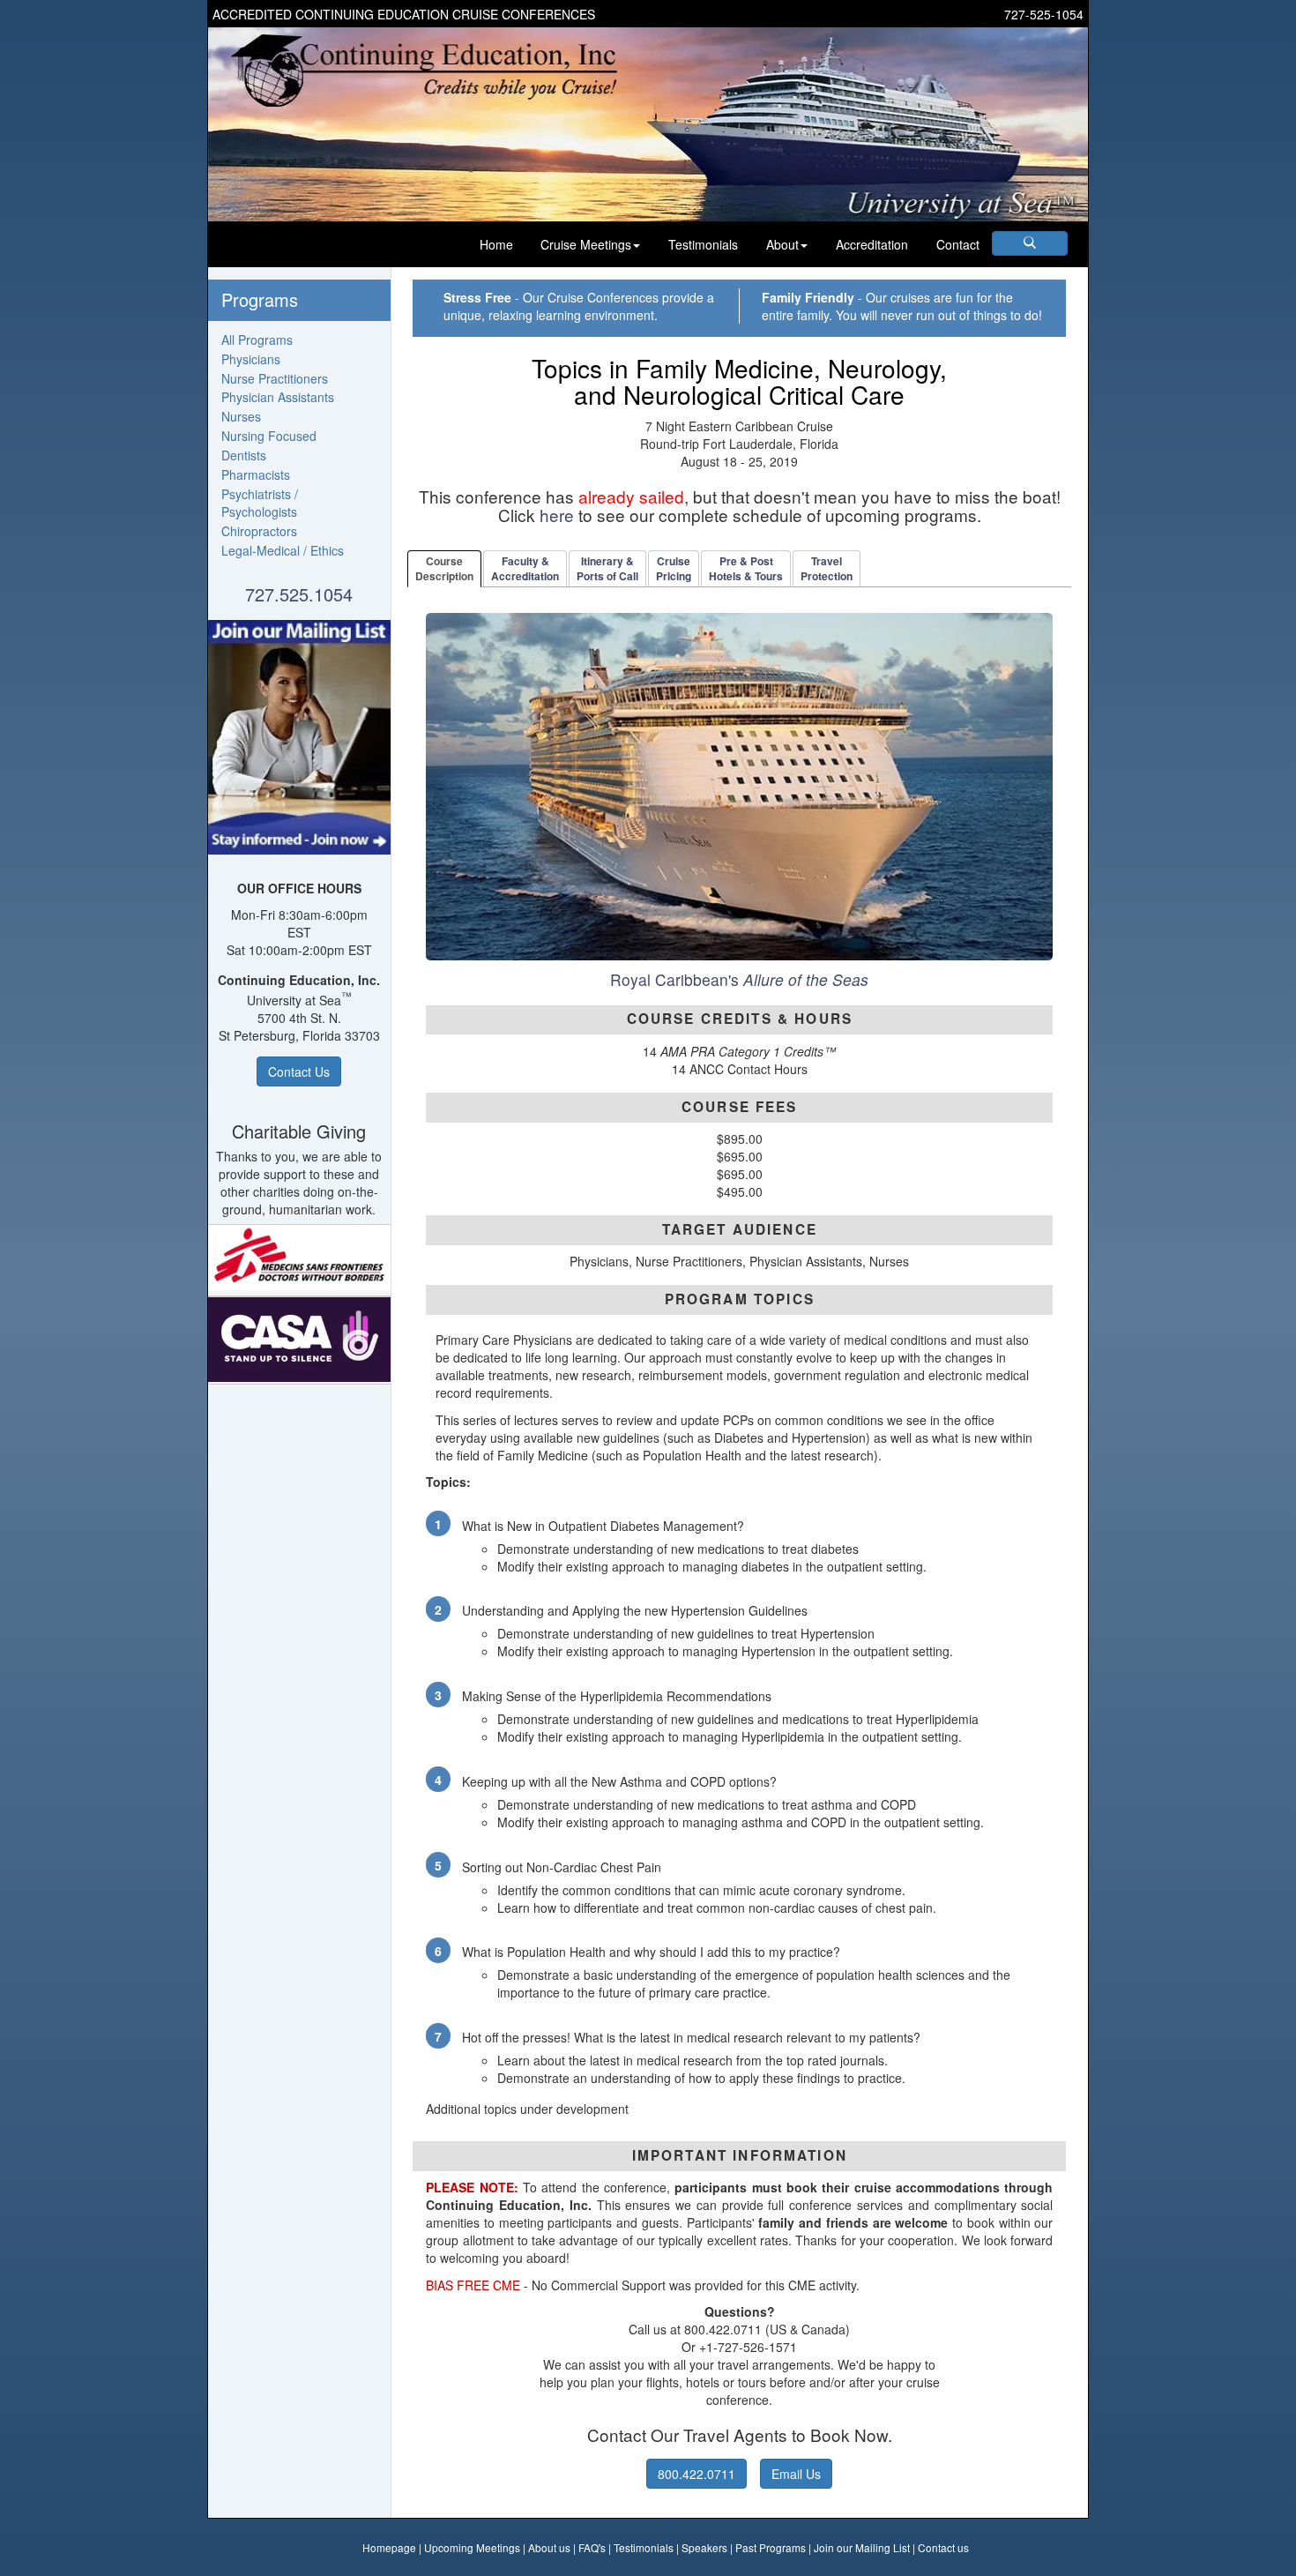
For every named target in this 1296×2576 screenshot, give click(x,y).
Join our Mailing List (862, 2547)
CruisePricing (674, 568)
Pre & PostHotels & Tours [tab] (746, 568)
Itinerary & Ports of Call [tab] (607, 568)
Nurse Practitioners (275, 378)
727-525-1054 (1044, 14)
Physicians (251, 359)
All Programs (257, 340)
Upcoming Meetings (472, 2547)
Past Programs (771, 2547)
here (557, 515)
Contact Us (299, 1071)
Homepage (389, 2547)
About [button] (782, 244)
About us (549, 2547)
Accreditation (872, 244)
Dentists (244, 455)
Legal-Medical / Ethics (283, 550)
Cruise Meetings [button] (586, 244)
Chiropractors (259, 531)
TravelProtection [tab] (827, 568)
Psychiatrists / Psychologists (260, 503)
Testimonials (703, 244)
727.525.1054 (299, 594)
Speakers (704, 2547)
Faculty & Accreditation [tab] (525, 568)
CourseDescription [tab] (444, 568)
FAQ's (592, 2547)
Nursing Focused (269, 436)
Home (496, 244)
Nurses (241, 416)
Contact (958, 244)
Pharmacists (256, 474)
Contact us (943, 2547)
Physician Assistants (278, 397)
